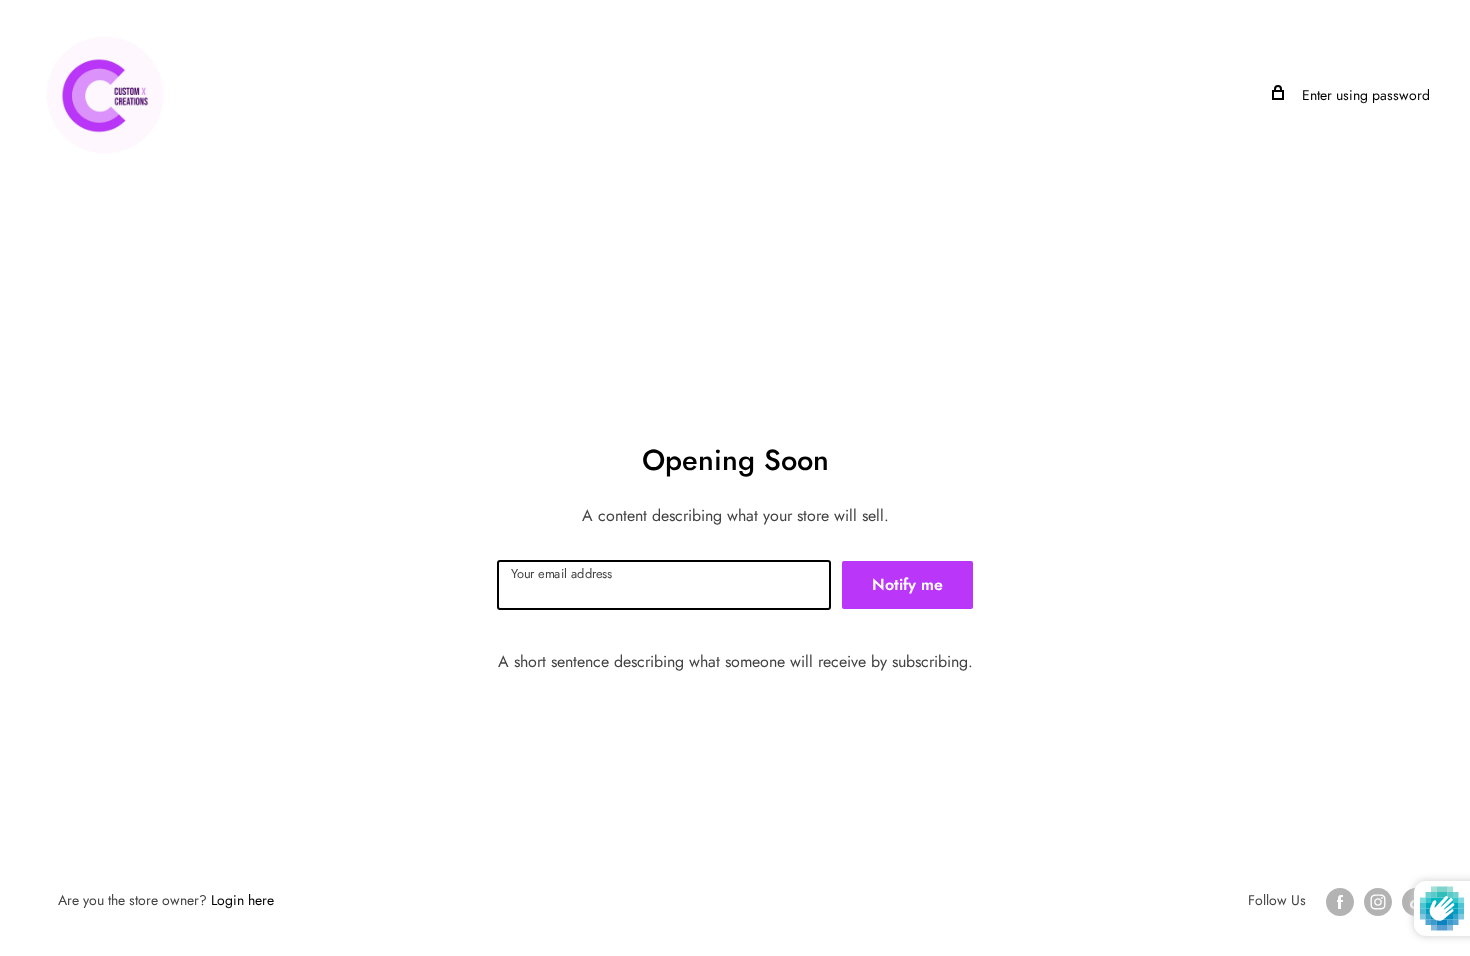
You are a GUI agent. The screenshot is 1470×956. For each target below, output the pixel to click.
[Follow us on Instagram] (1378, 901)
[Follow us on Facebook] (1340, 901)
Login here (242, 900)
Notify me (907, 584)
